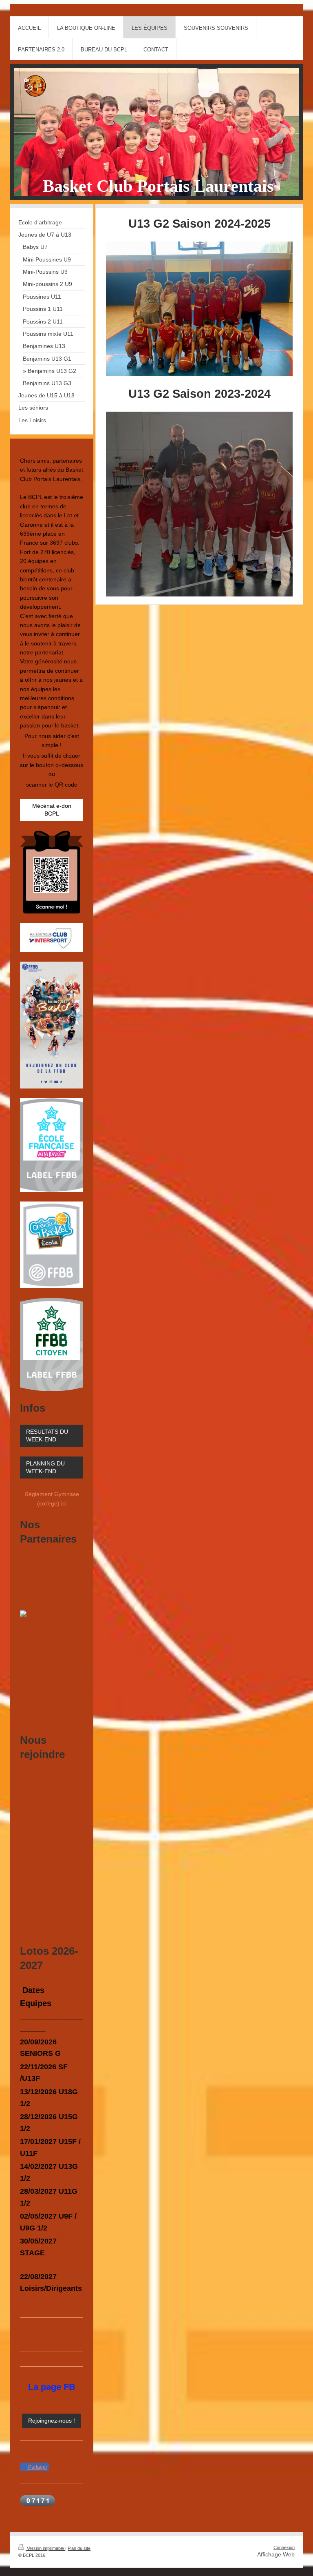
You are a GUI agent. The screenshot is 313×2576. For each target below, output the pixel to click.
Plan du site (79, 2548)
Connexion (284, 2547)
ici (64, 1503)
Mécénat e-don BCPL (52, 810)
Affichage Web (276, 2554)
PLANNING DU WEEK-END (45, 1467)
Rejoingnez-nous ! (52, 2421)
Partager (37, 2467)
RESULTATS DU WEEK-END (47, 1435)
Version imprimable (45, 2548)
